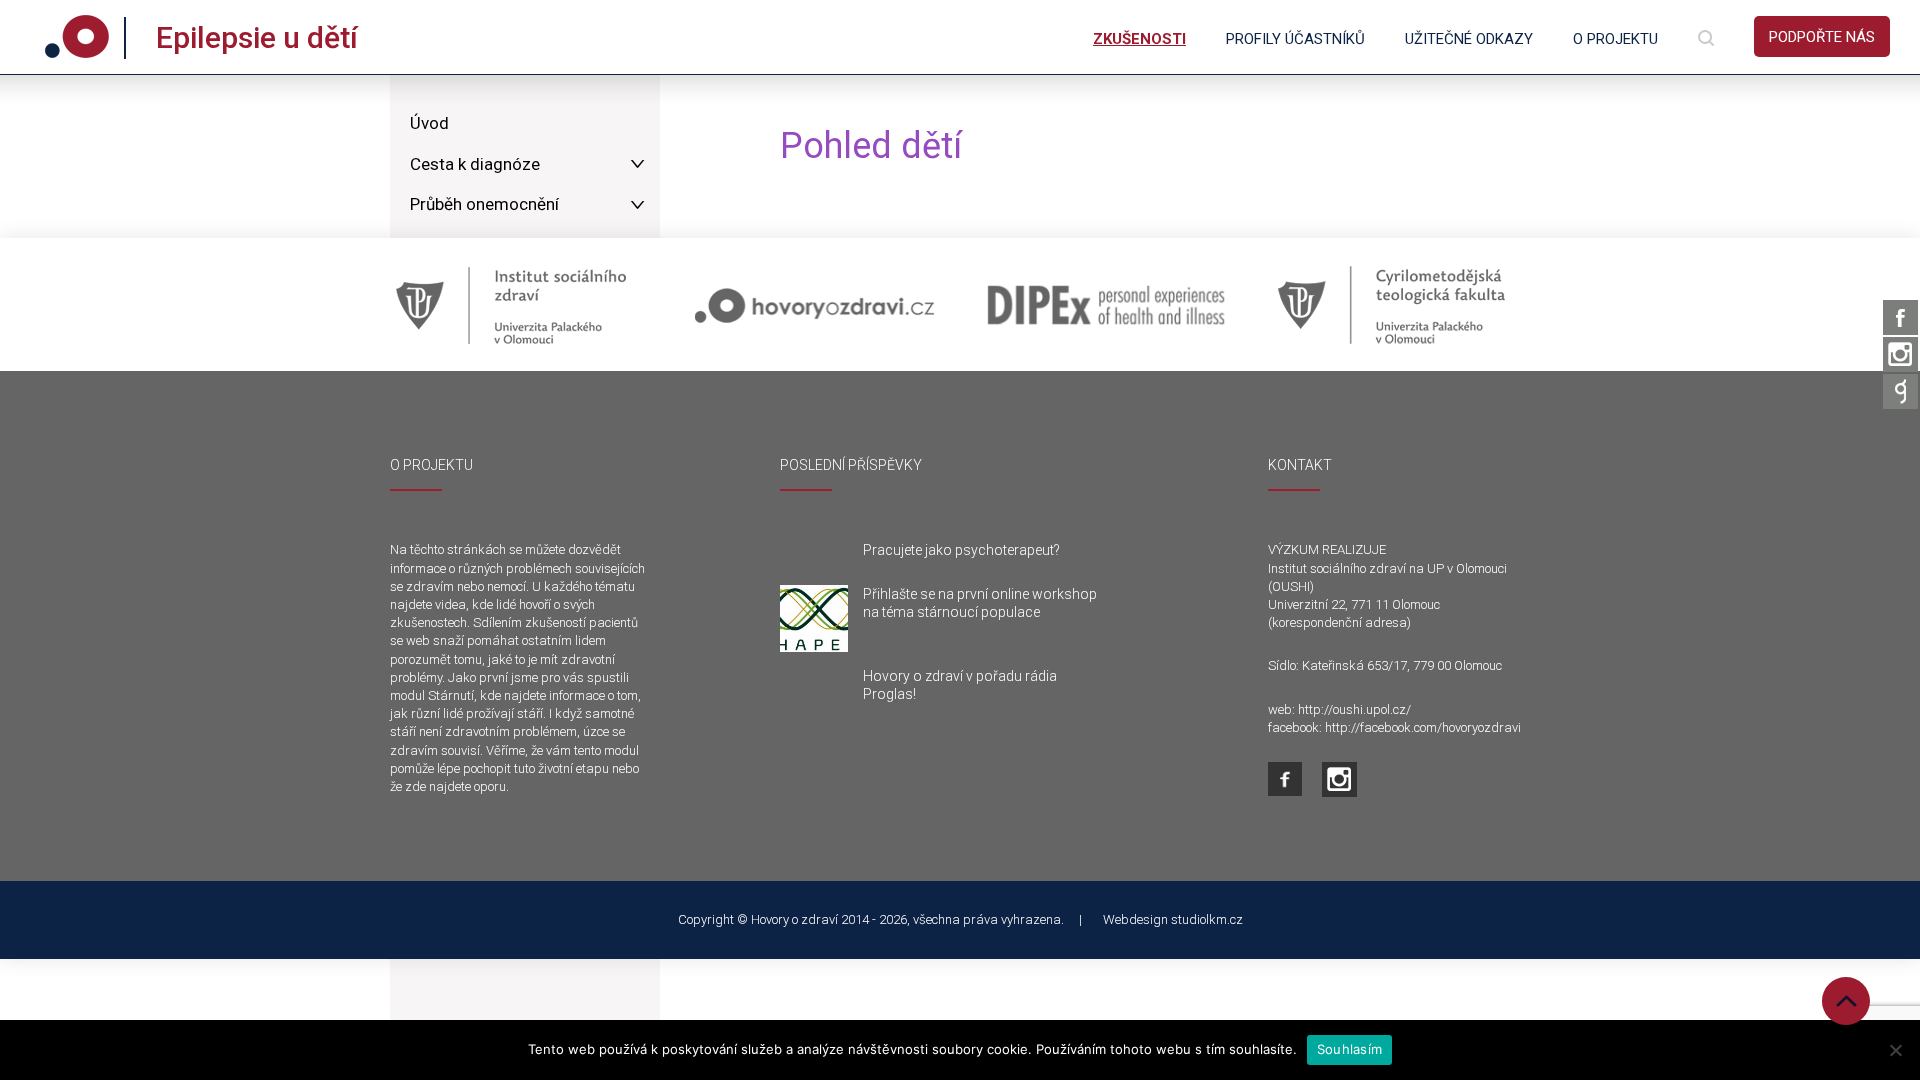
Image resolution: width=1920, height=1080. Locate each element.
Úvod (429, 123)
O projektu (1615, 39)
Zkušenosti (1139, 39)
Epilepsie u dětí (257, 37)
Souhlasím (1349, 1049)
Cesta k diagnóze (475, 164)
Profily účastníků (1295, 39)
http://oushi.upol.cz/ (1354, 709)
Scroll (1846, 1001)
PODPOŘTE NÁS (1822, 37)
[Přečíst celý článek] (814, 619)
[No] (1895, 1050)
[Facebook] (1900, 317)
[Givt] (1900, 391)
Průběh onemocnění (484, 204)
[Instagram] (1900, 354)
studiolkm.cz (1207, 919)
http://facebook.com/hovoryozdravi (1423, 727)
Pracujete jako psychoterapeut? (961, 550)
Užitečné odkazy (1469, 39)
